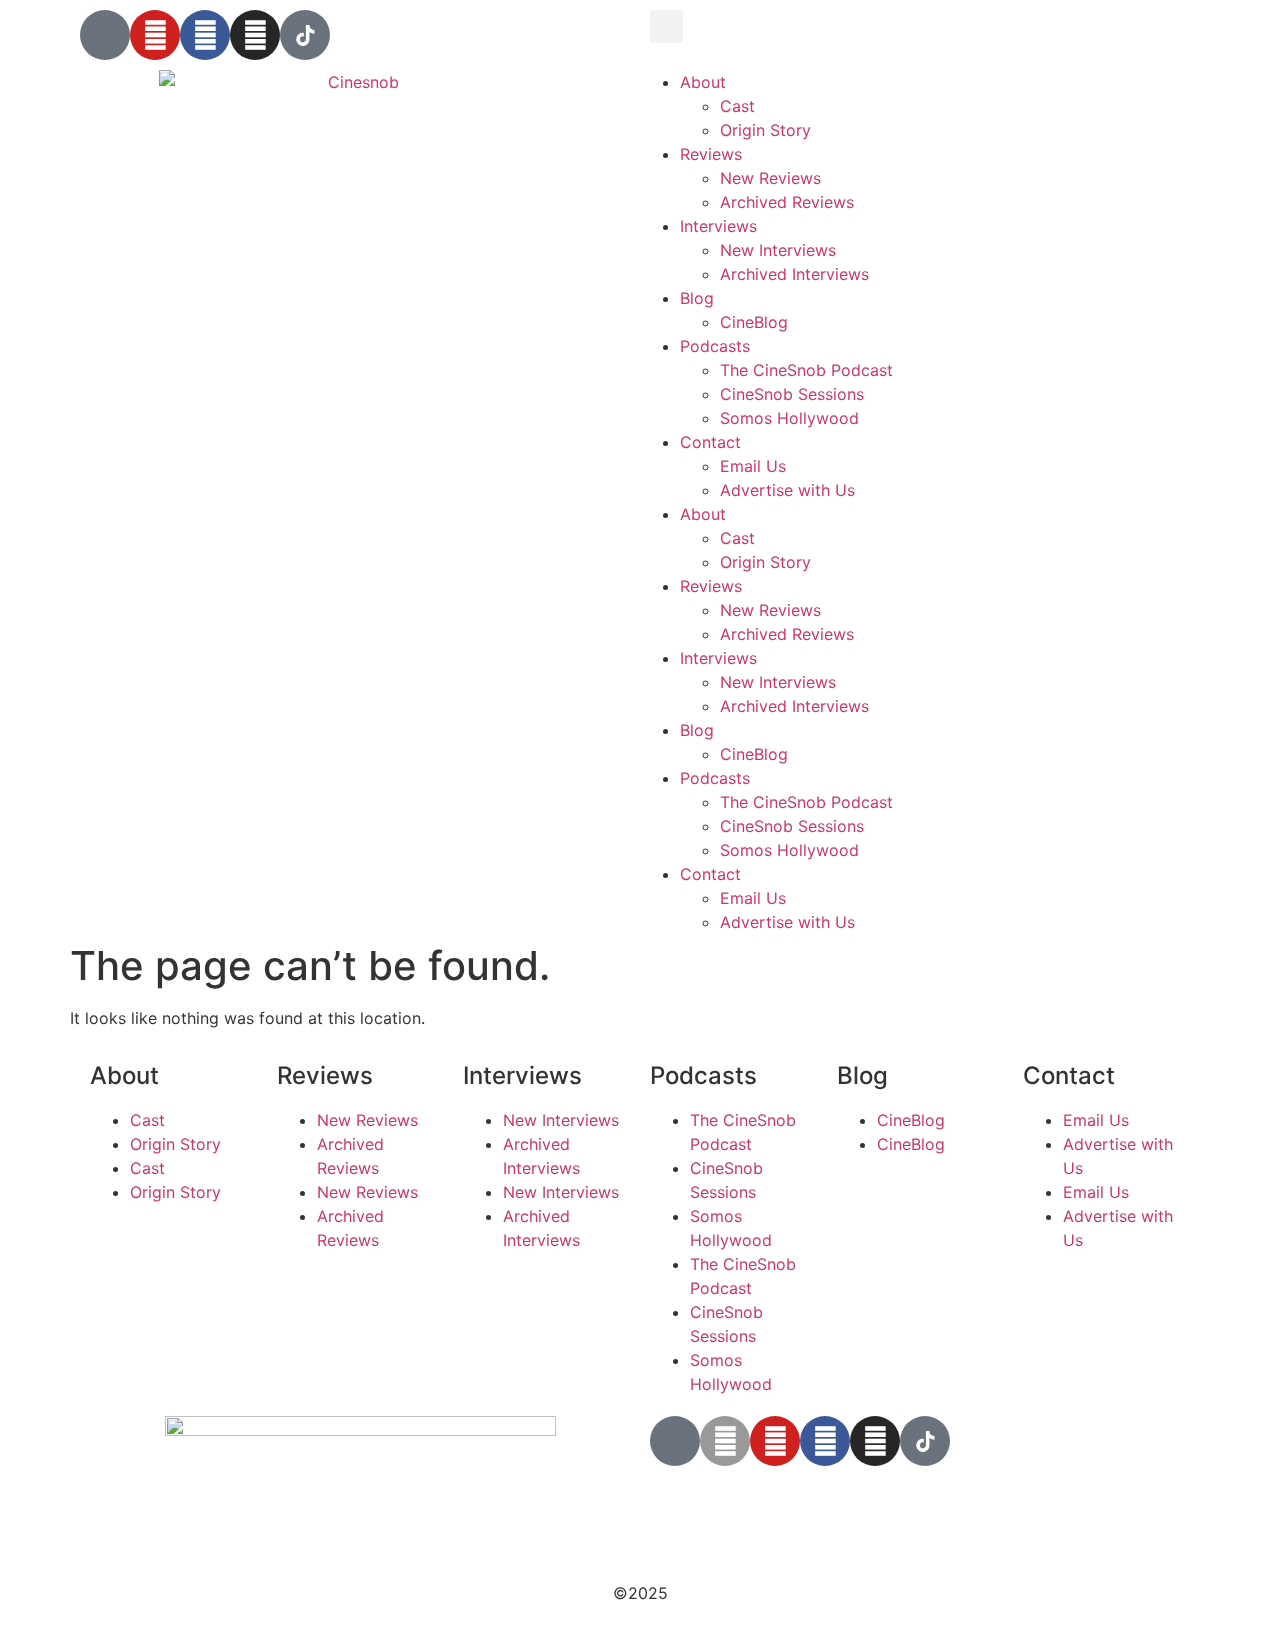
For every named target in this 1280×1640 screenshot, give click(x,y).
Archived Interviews (794, 274)
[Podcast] (105, 35)
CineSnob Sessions (792, 394)
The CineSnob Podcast (806, 370)
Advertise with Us (787, 490)
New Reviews (770, 178)
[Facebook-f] (825, 1441)
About (703, 82)
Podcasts (715, 346)
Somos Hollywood (789, 418)
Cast (737, 106)
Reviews (711, 154)
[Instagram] (255, 35)
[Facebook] (205, 35)
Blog (697, 298)
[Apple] (725, 1441)
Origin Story (765, 130)
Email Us (753, 466)
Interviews (718, 226)
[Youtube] (155, 35)
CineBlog (754, 322)
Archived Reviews (787, 202)
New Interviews (778, 250)
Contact (710, 442)
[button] (666, 26)
